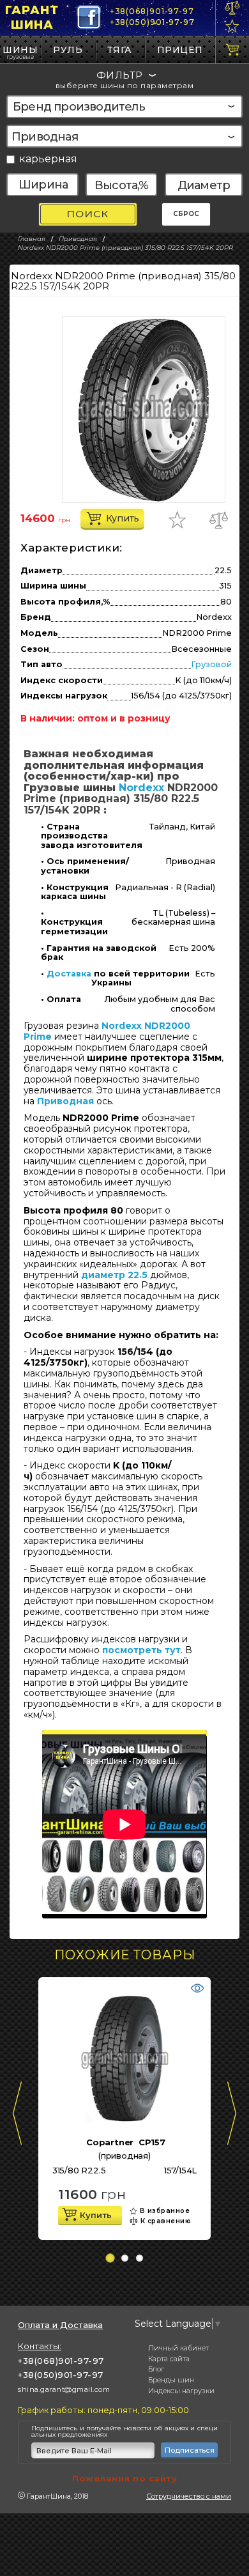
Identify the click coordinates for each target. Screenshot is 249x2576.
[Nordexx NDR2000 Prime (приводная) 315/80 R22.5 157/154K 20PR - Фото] (144, 410)
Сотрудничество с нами (189, 2496)
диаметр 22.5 (114, 1275)
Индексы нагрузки (181, 2391)
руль (68, 50)
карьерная (48, 159)
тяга (120, 50)
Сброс (186, 214)
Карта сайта (169, 2359)
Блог (156, 2369)
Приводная (65, 1101)
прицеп (180, 50)
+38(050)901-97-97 (152, 22)
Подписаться (190, 2450)
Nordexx (141, 788)
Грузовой (211, 664)
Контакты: (40, 2346)
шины (20, 50)
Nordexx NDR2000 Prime (107, 1031)
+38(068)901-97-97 (152, 11)
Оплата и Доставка (60, 2325)
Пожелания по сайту (124, 2478)
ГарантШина (32, 18)
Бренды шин (171, 2380)
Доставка (69, 974)
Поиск (87, 214)
